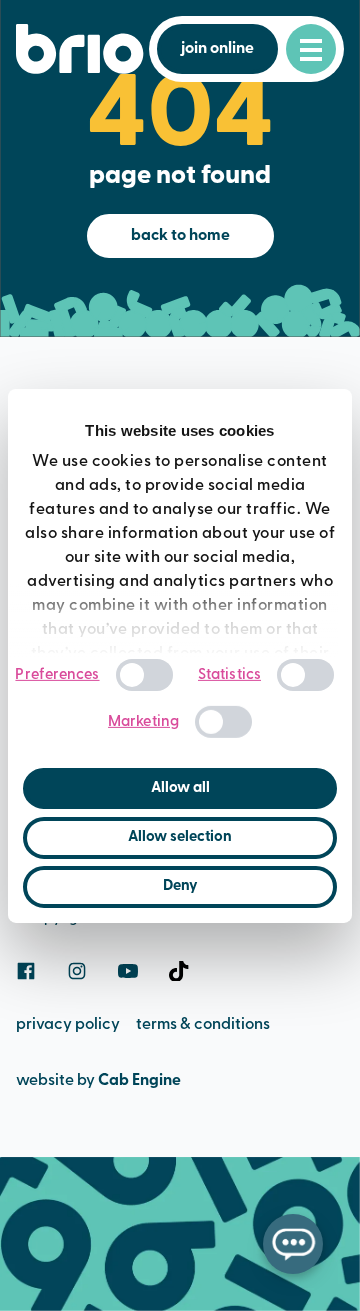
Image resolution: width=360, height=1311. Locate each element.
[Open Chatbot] (293, 1244)
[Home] (80, 49)
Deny (180, 886)
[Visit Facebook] (26, 971)
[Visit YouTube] (128, 971)
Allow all (180, 788)
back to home (180, 236)
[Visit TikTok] (179, 971)
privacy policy (68, 1025)
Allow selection (180, 837)
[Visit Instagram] (77, 971)
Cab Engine (139, 1081)
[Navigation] (311, 49)
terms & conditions (203, 1025)
